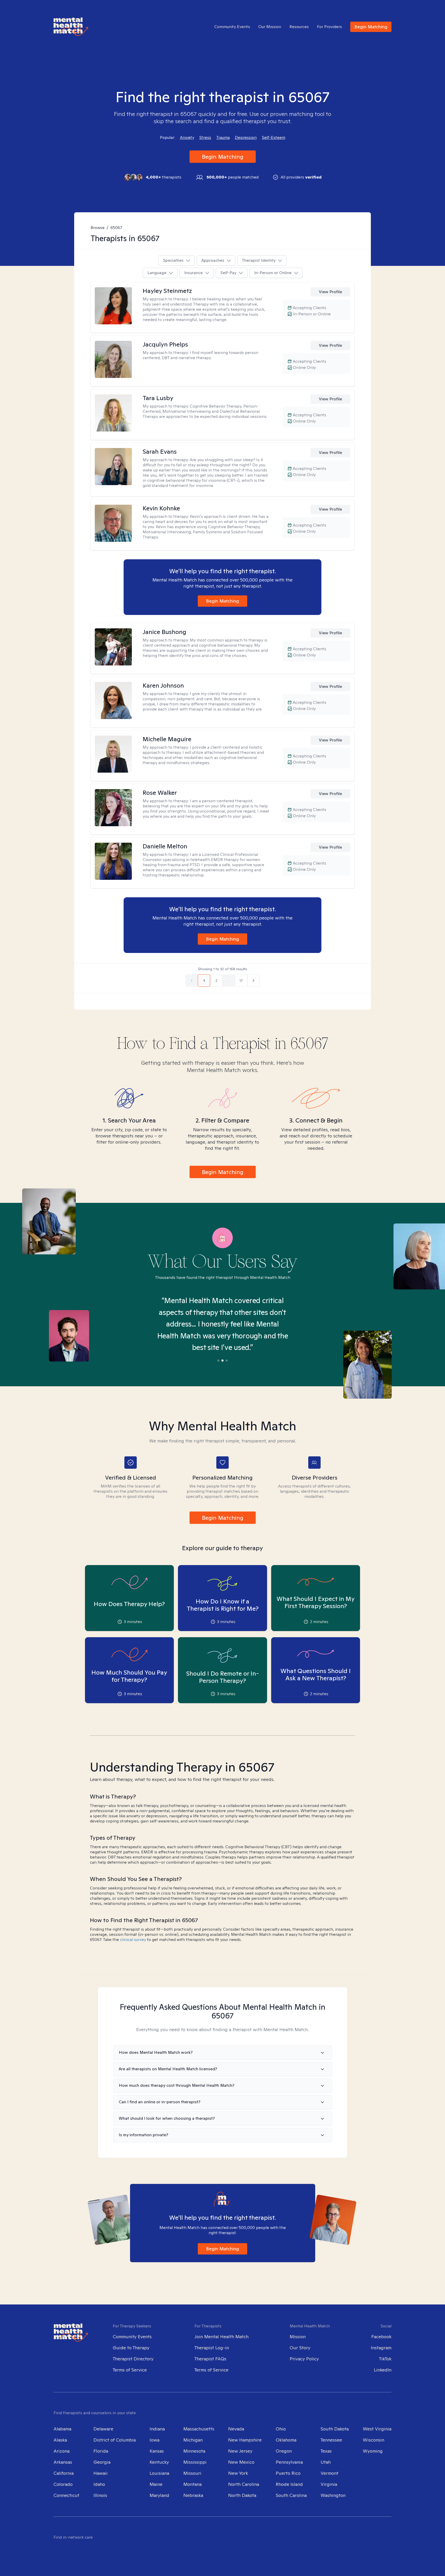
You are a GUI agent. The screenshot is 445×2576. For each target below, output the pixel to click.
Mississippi (195, 2462)
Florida (101, 2451)
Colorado (63, 2484)
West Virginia (377, 2429)
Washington (333, 2495)
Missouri (192, 2473)
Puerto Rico (288, 2473)
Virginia (329, 2484)
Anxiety (187, 138)
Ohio (281, 2429)
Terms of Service (130, 2370)
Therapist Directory (133, 2359)
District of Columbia (115, 2440)
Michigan (193, 2440)
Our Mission (270, 27)
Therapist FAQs (210, 2359)
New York (238, 2473)
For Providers (330, 27)
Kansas (157, 2451)
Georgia (102, 2462)
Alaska (60, 2440)
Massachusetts (199, 2429)
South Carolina (291, 2495)
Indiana (157, 2429)
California (64, 2473)
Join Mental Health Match (221, 2337)
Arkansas (63, 2462)
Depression (246, 138)
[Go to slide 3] (227, 1361)
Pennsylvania (289, 2462)
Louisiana (159, 2473)
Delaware (103, 2429)
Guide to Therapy (131, 2348)
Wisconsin (374, 2440)
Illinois (100, 2495)
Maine (156, 2484)
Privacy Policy (304, 2359)
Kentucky (159, 2462)
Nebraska (193, 2495)
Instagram (381, 2348)
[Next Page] (253, 981)
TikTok (385, 2359)
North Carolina (244, 2484)
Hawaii (101, 2473)
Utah (326, 2462)
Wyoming (373, 2451)
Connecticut (66, 2495)
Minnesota (194, 2451)
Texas (326, 2451)
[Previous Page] (192, 981)
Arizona (62, 2451)
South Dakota (335, 2429)
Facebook (381, 2337)
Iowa (155, 2440)
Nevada (236, 2429)
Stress (205, 138)
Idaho (99, 2484)
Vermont (330, 2473)
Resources (299, 27)
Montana (192, 2484)
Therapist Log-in (212, 2348)
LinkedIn (383, 2370)
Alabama (62, 2429)
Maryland (159, 2495)
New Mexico (241, 2462)
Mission (298, 2337)
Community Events (232, 27)
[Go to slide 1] (218, 1361)
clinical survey (133, 1940)
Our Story (300, 2348)
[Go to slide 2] (222, 1361)
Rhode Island (289, 2484)
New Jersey (240, 2451)
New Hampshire (245, 2440)
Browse (98, 228)
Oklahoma (286, 2440)
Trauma (223, 138)
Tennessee (331, 2440)
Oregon (284, 2451)
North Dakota (242, 2495)
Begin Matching (371, 27)
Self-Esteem (274, 138)
